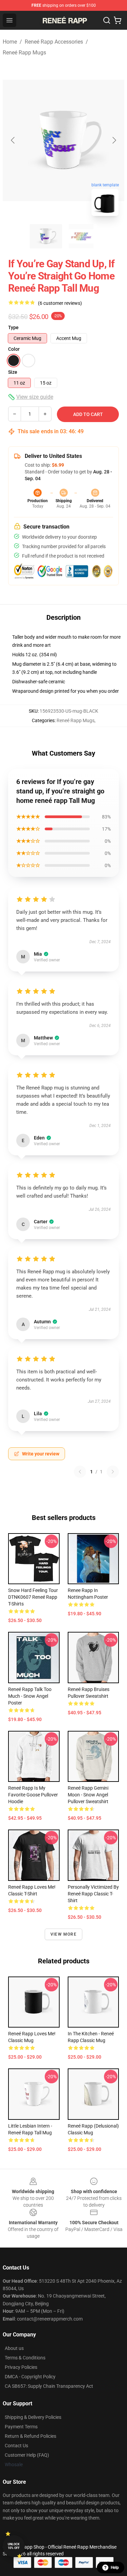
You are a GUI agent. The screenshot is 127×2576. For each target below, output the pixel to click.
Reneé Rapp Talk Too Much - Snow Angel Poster (30, 1696)
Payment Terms (21, 2427)
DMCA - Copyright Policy (30, 2377)
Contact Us (16, 2446)
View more (63, 1934)
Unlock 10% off (14, 2546)
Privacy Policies (21, 2367)
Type (13, 327)
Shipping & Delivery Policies (33, 2417)
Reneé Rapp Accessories (54, 42)
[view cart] (118, 20)
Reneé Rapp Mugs (24, 53)
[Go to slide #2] (81, 236)
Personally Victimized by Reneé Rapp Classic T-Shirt (93, 1894)
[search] (107, 20)
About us (14, 2348)
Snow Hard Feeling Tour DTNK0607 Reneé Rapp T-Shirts (33, 1597)
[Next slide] (114, 140)
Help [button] (115, 2568)
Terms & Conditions (25, 2358)
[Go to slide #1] (46, 236)
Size (13, 372)
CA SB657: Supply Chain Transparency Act (49, 2386)
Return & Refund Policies (30, 2436)
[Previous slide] (13, 140)
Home (10, 42)
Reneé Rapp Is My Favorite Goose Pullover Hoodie (33, 1795)
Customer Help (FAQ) (27, 2455)
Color (14, 349)
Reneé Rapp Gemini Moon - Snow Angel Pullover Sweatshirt (88, 1795)
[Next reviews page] (113, 1472)
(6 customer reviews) (60, 303)
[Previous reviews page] (80, 1472)
